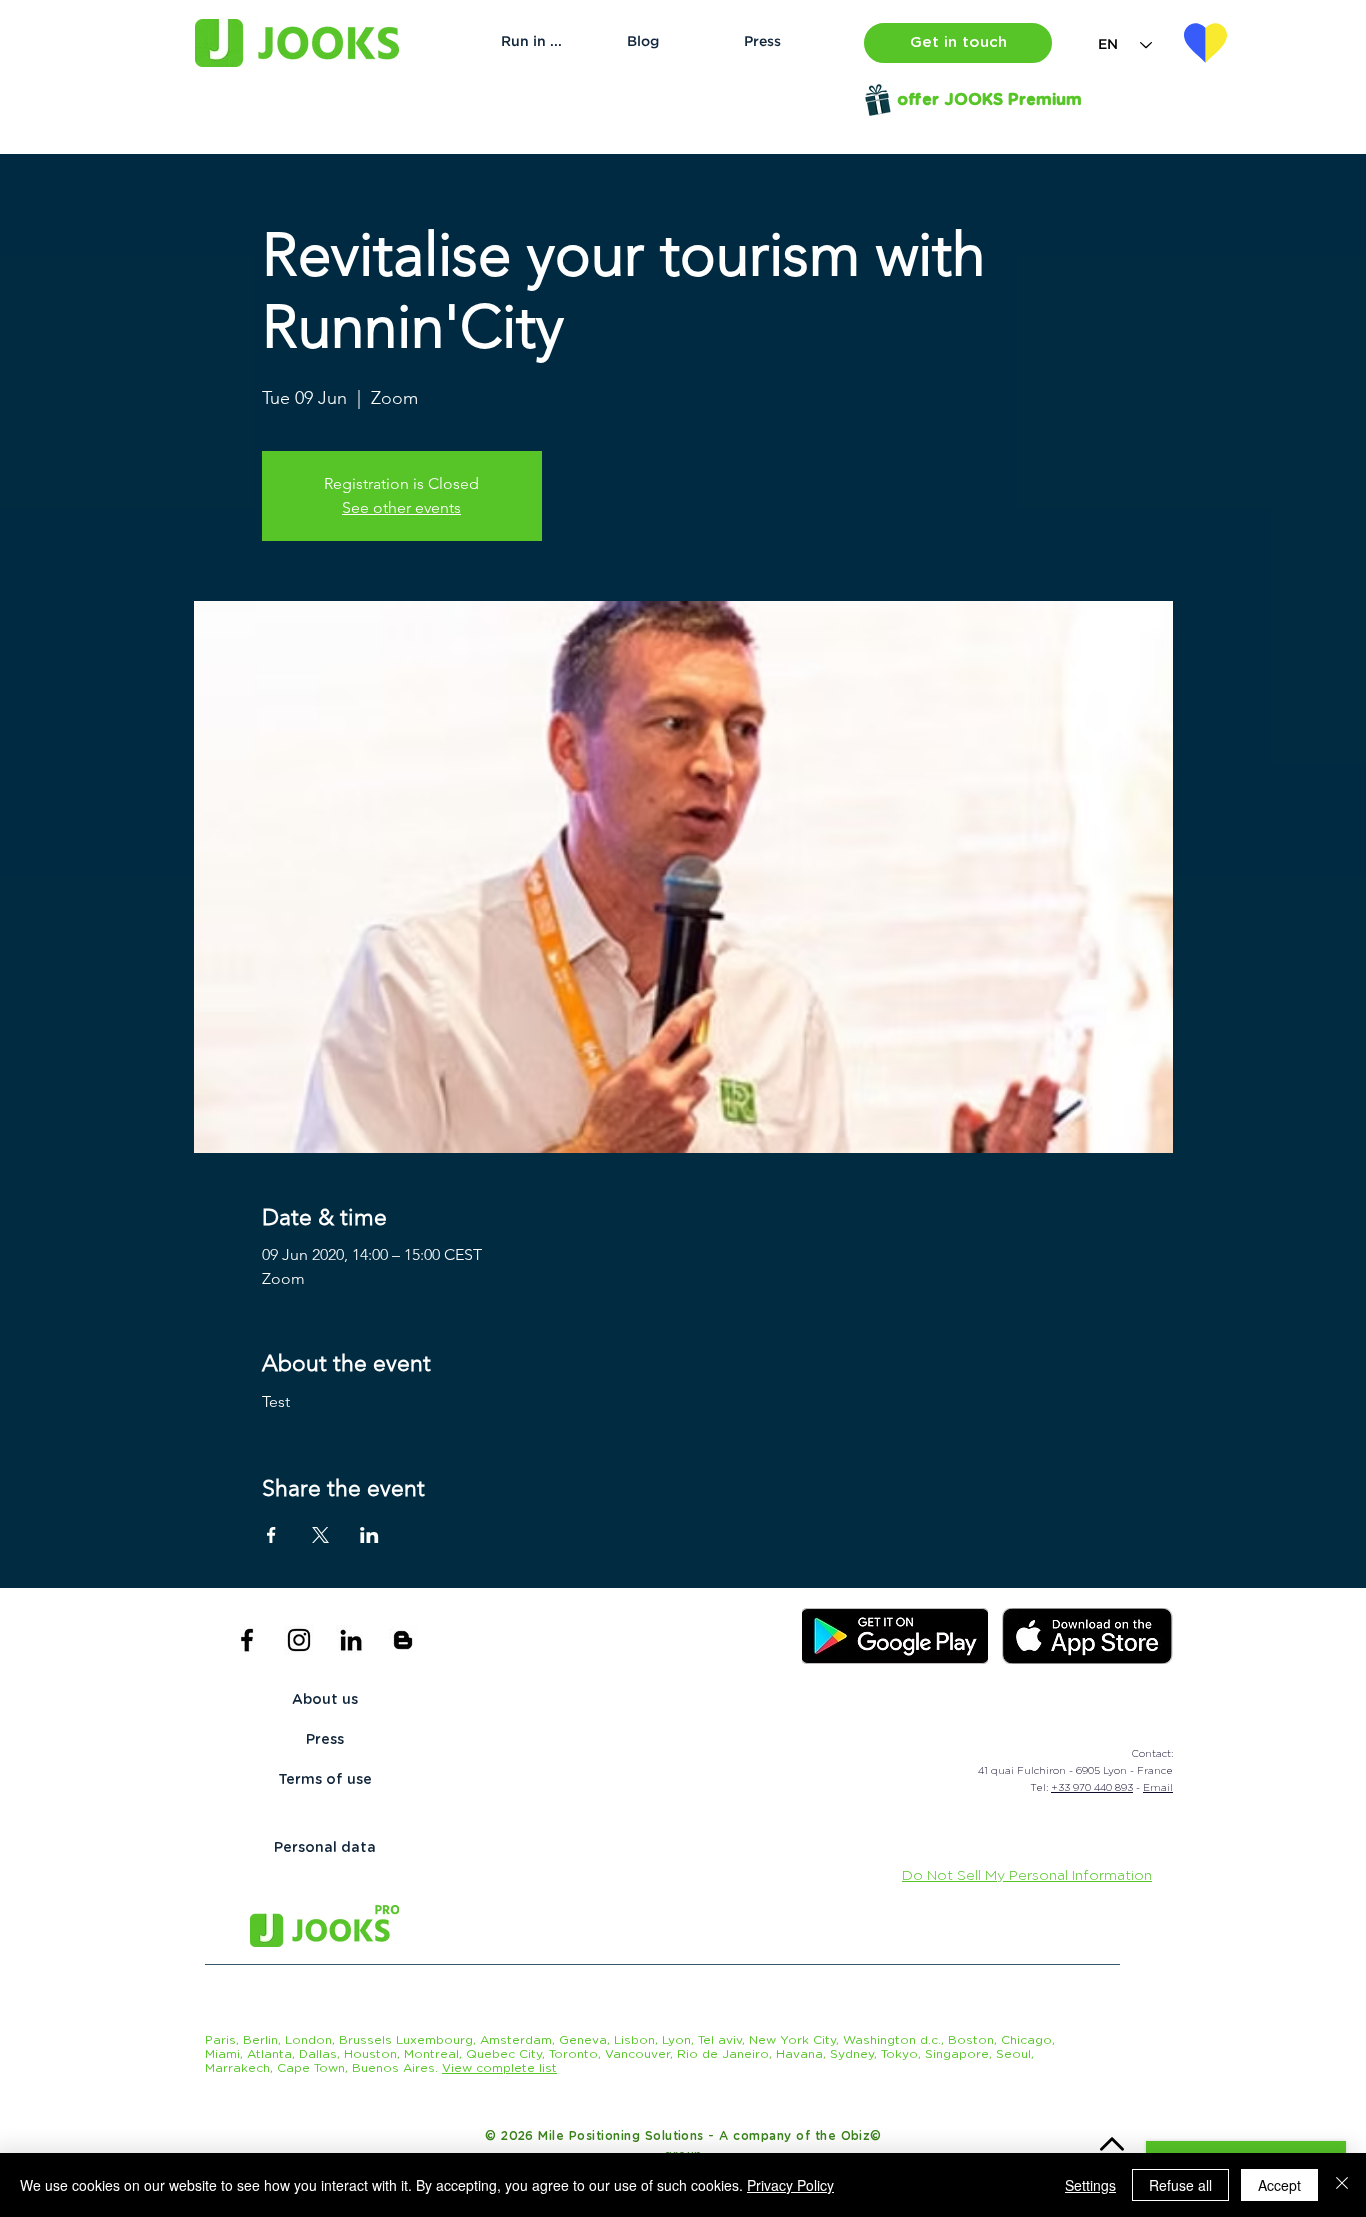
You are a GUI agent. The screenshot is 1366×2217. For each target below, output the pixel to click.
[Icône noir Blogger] (403, 1640)
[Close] (1342, 2185)
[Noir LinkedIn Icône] (351, 1640)
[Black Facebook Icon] (247, 1640)
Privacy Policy (790, 2185)
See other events (401, 507)
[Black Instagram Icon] (299, 1640)
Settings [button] (1090, 2185)
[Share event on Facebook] (271, 1535)
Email (1158, 1788)
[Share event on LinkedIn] (369, 1535)
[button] (958, 43)
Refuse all (1180, 2185)
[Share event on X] (320, 1535)
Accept (1279, 2185)
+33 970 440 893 (1092, 1788)
